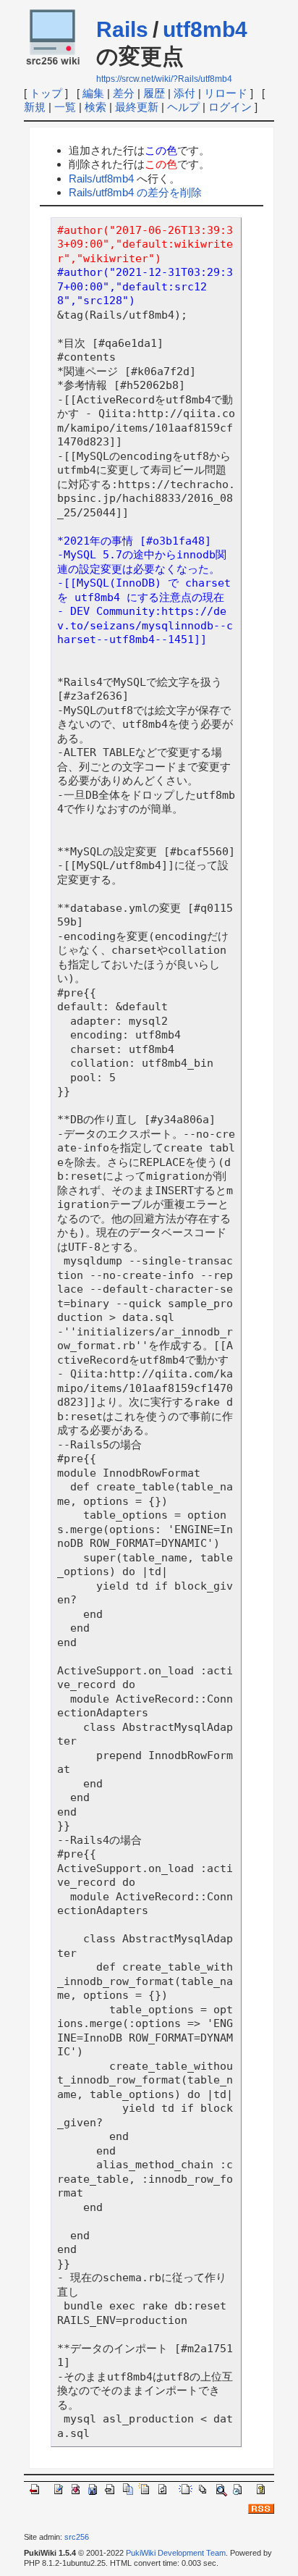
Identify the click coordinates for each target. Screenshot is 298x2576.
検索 (95, 107)
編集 (93, 93)
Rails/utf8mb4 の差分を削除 (135, 192)
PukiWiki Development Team (176, 2553)
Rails (122, 29)
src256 (77, 2537)
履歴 (154, 93)
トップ (46, 93)
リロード (226, 93)
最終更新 (137, 107)
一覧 (65, 107)
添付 (184, 93)
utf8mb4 (205, 29)
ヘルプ (183, 107)
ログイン (230, 107)
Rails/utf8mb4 (101, 179)
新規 (35, 107)
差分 (124, 93)
